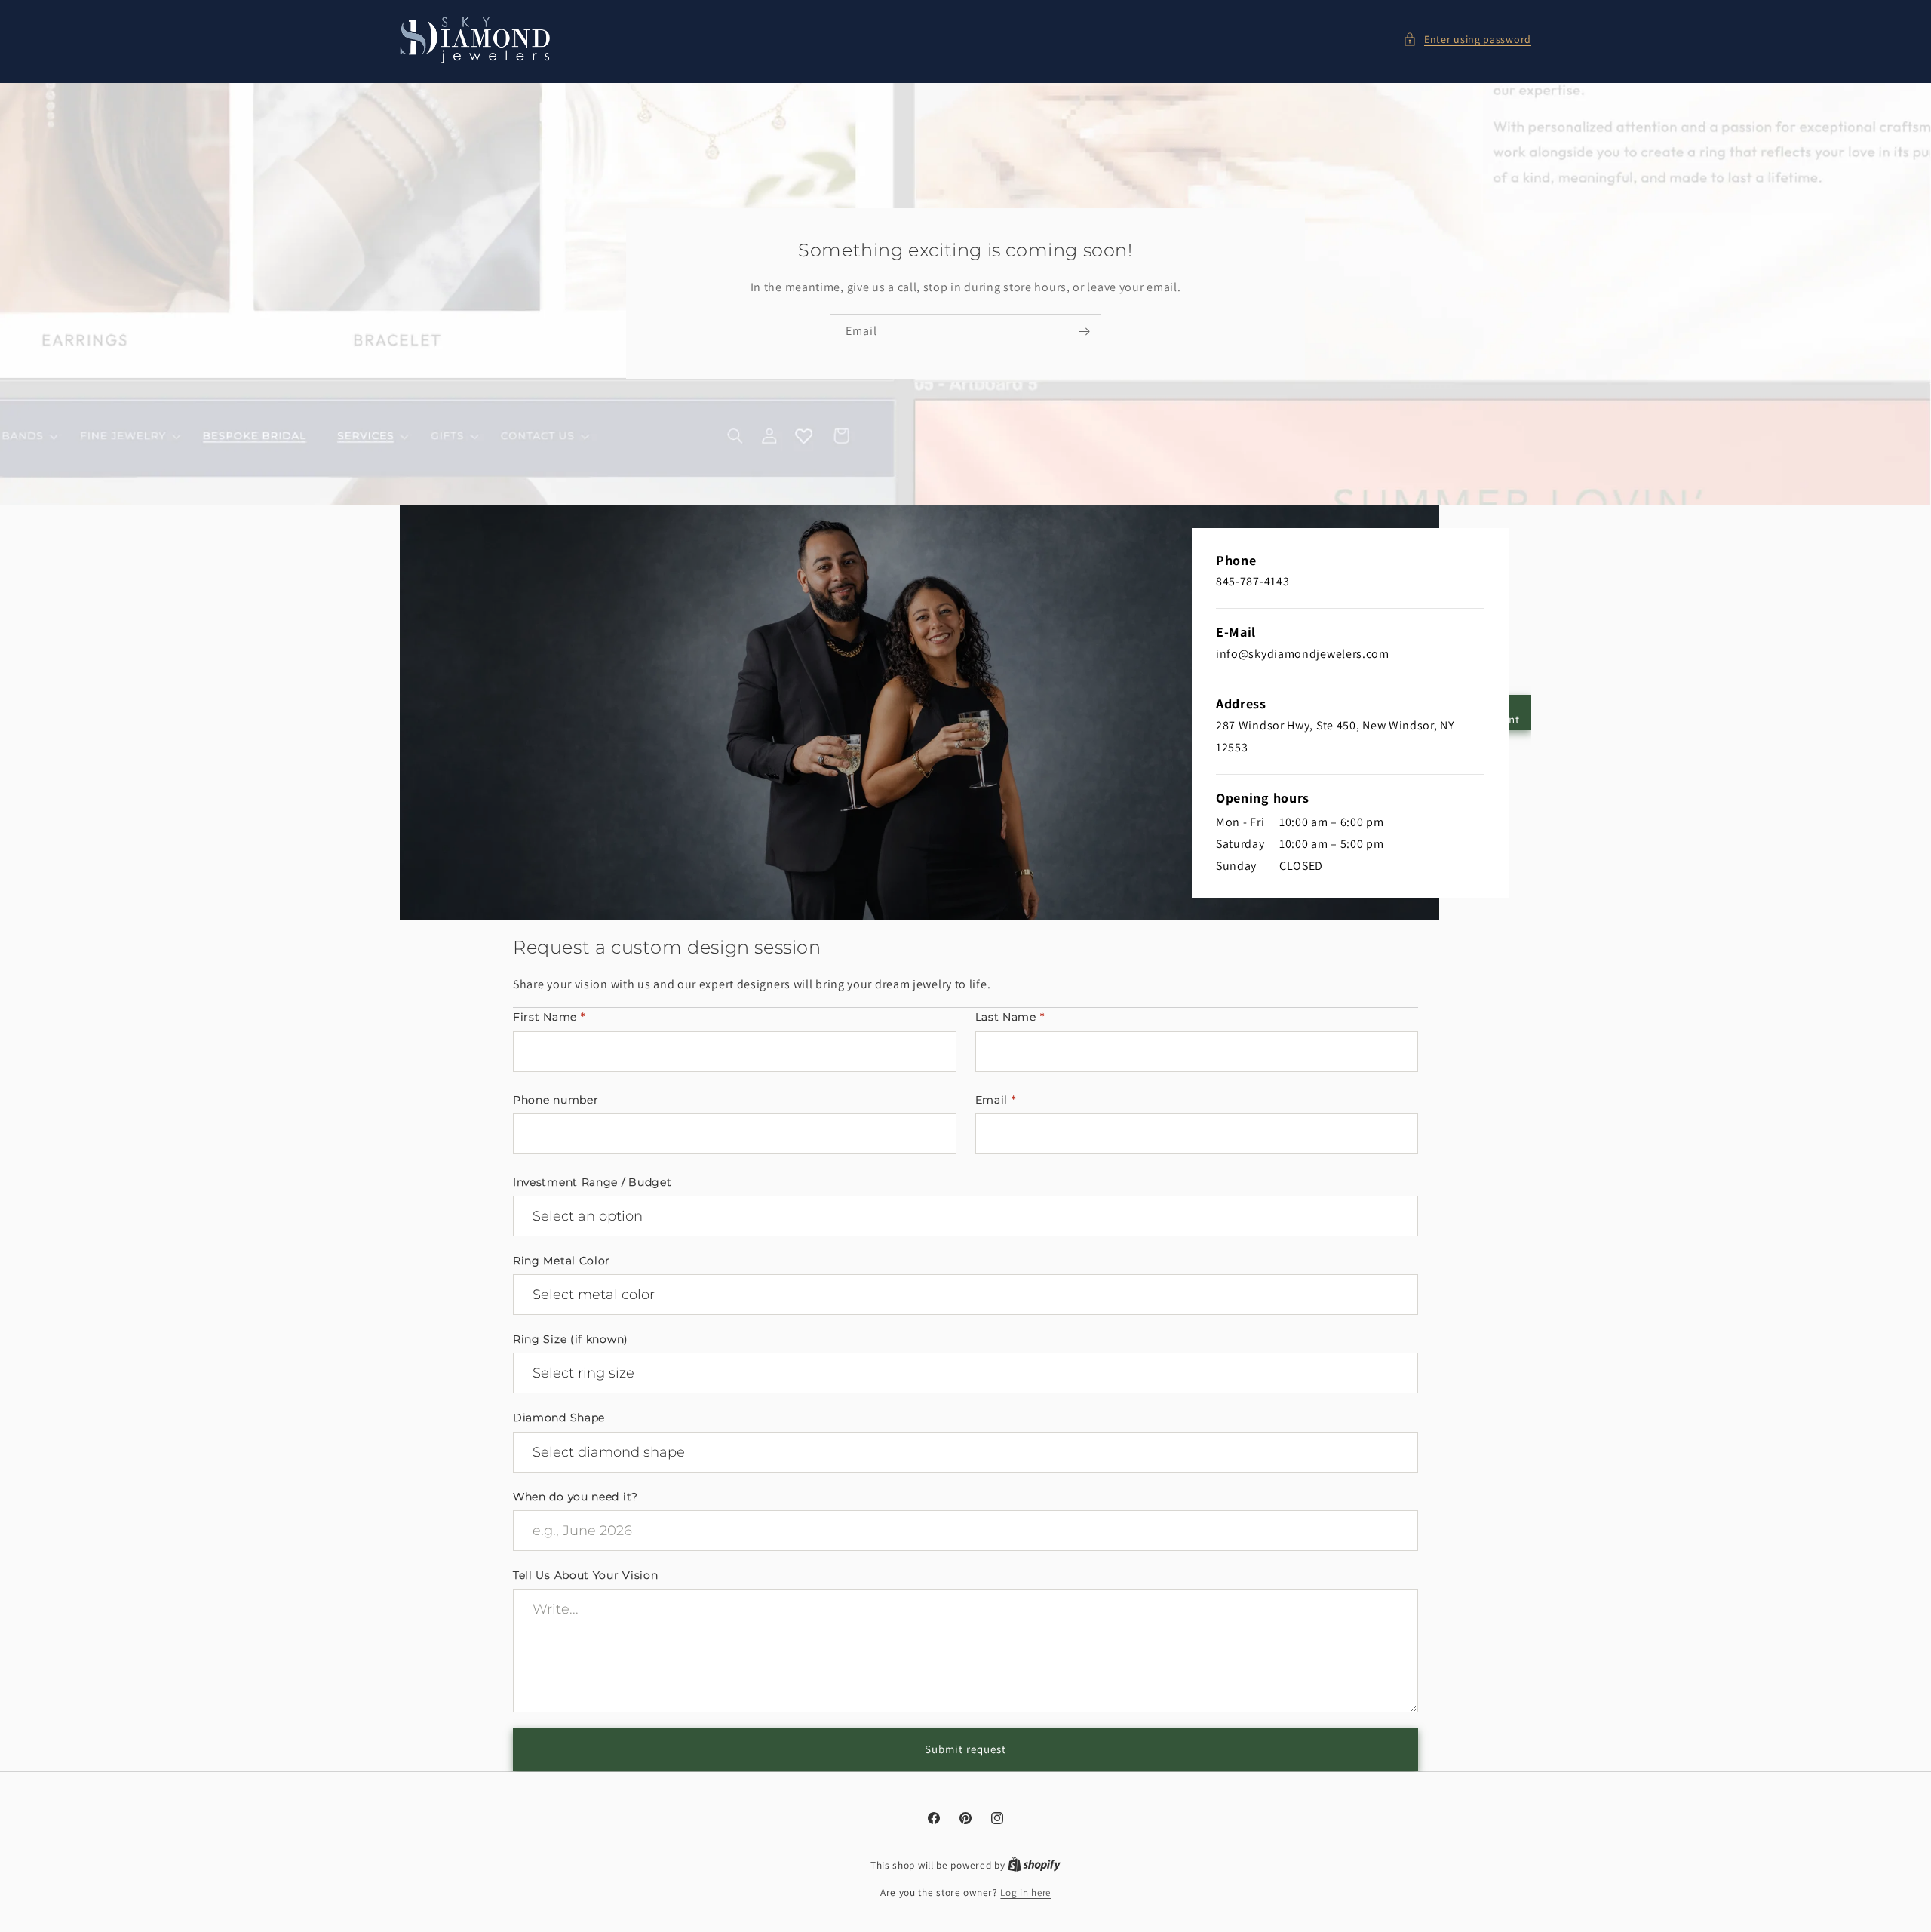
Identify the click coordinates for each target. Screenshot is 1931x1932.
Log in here (1025, 1892)
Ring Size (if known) (571, 1339)
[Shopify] (1034, 1865)
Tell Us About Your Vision (586, 1575)
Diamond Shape (559, 1418)
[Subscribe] (1084, 332)
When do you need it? (576, 1497)
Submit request (965, 1749)
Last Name (1010, 1017)
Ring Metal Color (562, 1261)
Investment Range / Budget (593, 1182)
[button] (1467, 40)
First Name (549, 1017)
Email (996, 1100)
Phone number (556, 1100)
